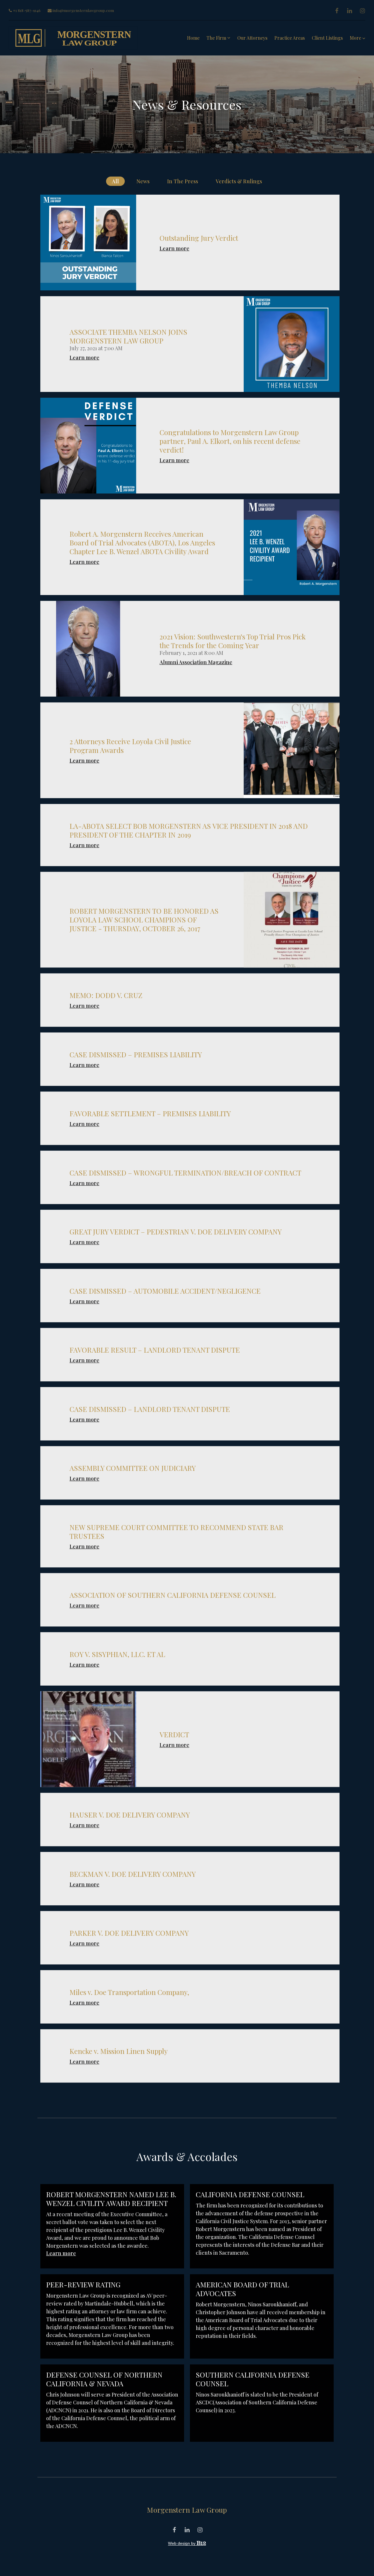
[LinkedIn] (349, 11)
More (356, 38)
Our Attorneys (252, 38)
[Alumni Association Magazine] (88, 649)
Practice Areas (290, 38)
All (115, 181)
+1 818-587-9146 (26, 10)
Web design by (182, 2543)
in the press (183, 181)
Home (193, 38)
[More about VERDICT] (88, 1739)
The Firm (216, 38)
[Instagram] (362, 11)
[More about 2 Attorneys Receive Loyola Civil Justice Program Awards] (292, 750)
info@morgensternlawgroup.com (83, 10)
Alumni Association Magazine (196, 662)
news (143, 181)
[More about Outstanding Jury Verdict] (88, 243)
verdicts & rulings (239, 181)
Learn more (174, 248)
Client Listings (327, 38)
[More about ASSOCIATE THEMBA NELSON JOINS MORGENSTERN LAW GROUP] (292, 344)
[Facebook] (337, 11)
